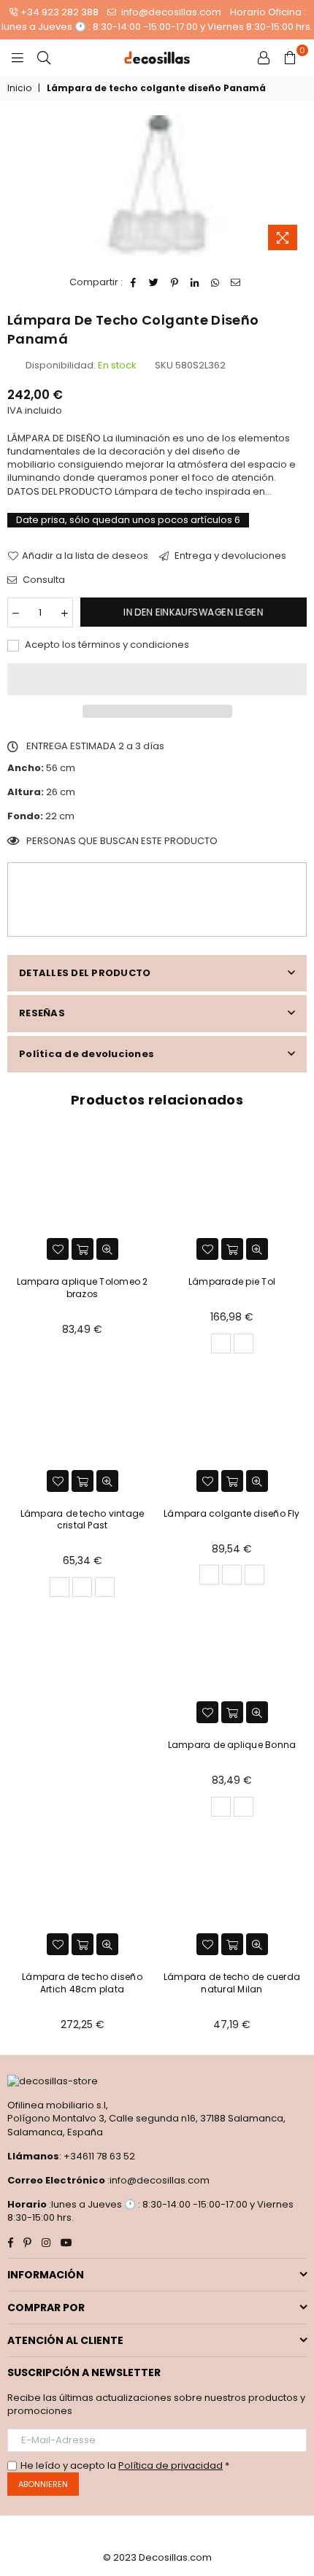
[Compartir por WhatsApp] (216, 282)
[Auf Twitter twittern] (154, 282)
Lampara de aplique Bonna (232, 1745)
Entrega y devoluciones (229, 556)
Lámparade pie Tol (232, 1281)
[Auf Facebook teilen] (134, 282)
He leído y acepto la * (125, 2466)
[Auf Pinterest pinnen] (175, 282)
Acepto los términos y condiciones (106, 645)
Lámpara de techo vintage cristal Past (83, 1520)
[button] (157, 679)
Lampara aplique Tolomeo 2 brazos (83, 1288)
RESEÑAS (42, 1013)
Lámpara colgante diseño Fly (231, 1513)
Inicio (19, 88)
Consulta (43, 580)
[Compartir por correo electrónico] (236, 282)
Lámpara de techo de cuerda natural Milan (232, 1983)
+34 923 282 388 (60, 12)
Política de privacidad (171, 2465)
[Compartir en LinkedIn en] (195, 282)
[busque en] (44, 58)
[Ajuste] (264, 58)
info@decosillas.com (170, 12)
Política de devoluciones (87, 1054)
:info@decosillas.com (157, 2180)
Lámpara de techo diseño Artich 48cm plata (82, 1983)
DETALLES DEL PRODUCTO (85, 973)
